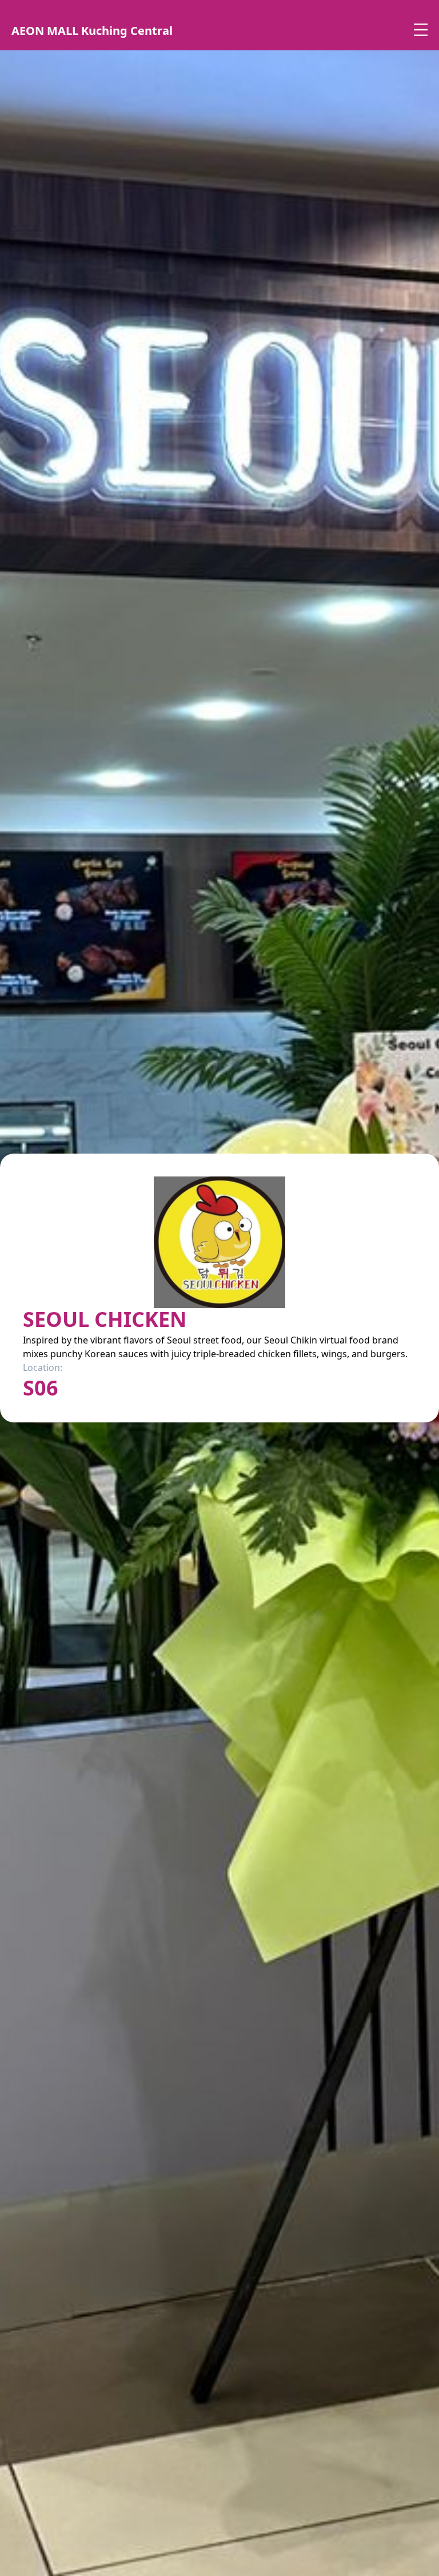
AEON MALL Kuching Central (92, 31)
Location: (43, 1367)
